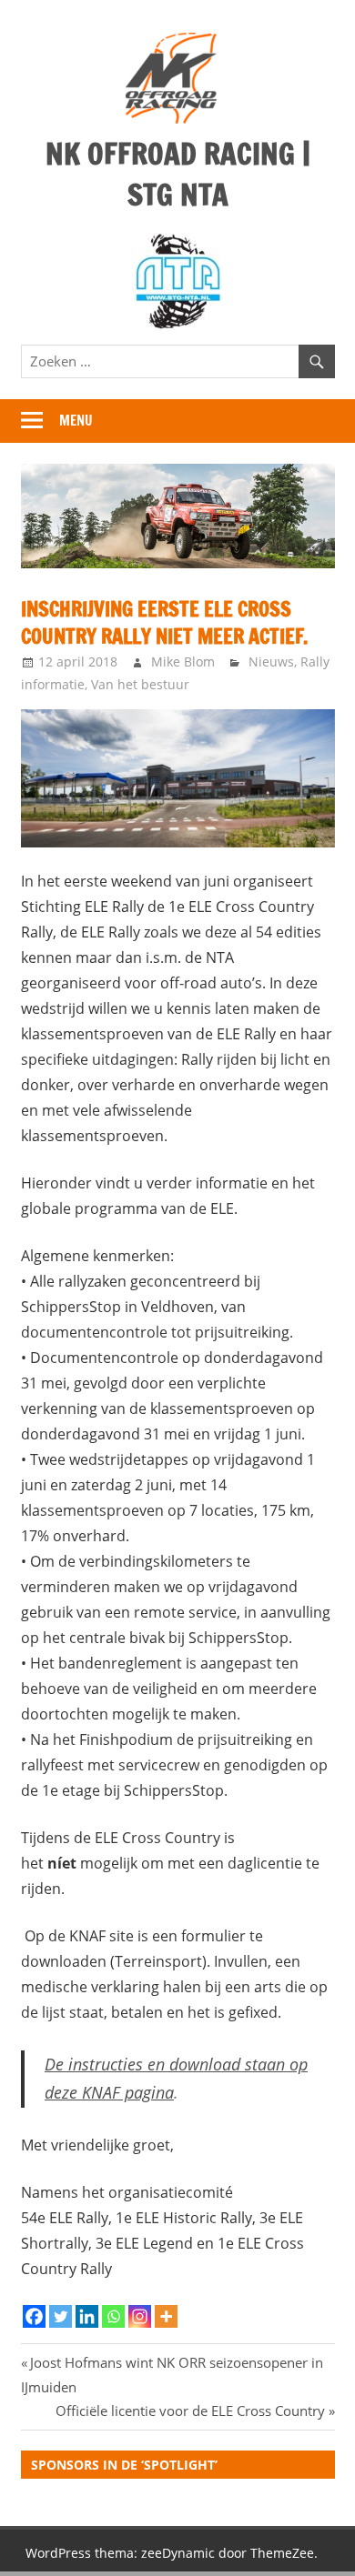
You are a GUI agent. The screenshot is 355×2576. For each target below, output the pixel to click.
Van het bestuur (140, 684)
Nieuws (271, 662)
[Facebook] (34, 2316)
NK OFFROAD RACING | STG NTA (178, 174)
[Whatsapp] (113, 2316)
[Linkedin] (87, 2316)
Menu (76, 421)
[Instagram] (140, 2316)
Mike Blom (183, 662)
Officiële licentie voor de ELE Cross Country (190, 2411)
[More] (166, 2316)
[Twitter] (61, 2316)
